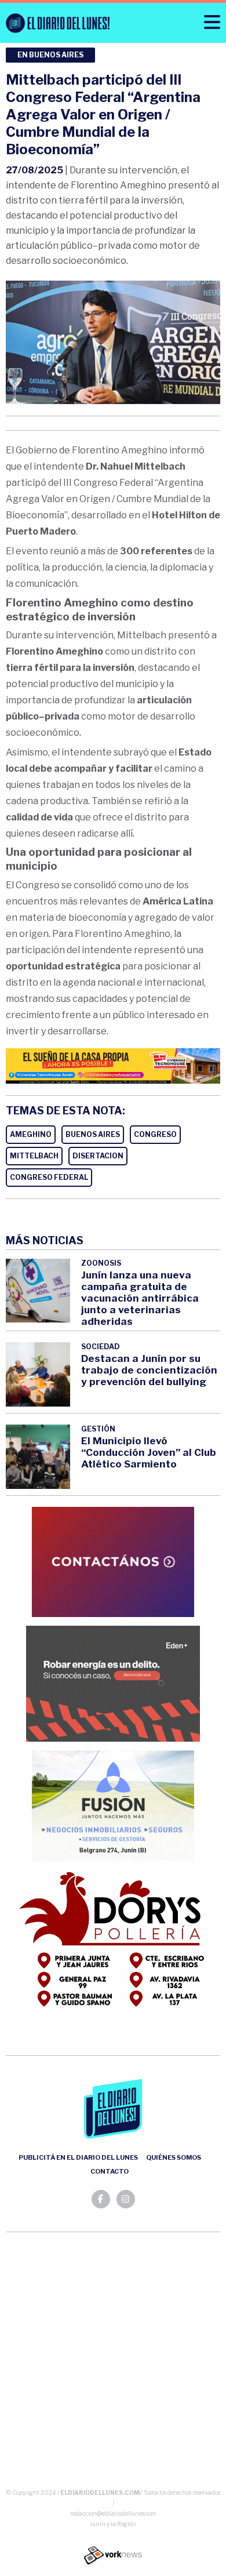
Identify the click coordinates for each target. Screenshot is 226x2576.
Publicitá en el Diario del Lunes (78, 2157)
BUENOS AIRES (93, 1134)
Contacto (110, 2171)
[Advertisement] (113, 2363)
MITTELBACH (34, 1156)
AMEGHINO (31, 1134)
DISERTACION (98, 1156)
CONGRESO (155, 1134)
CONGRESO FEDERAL (49, 1177)
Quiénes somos (174, 2157)
